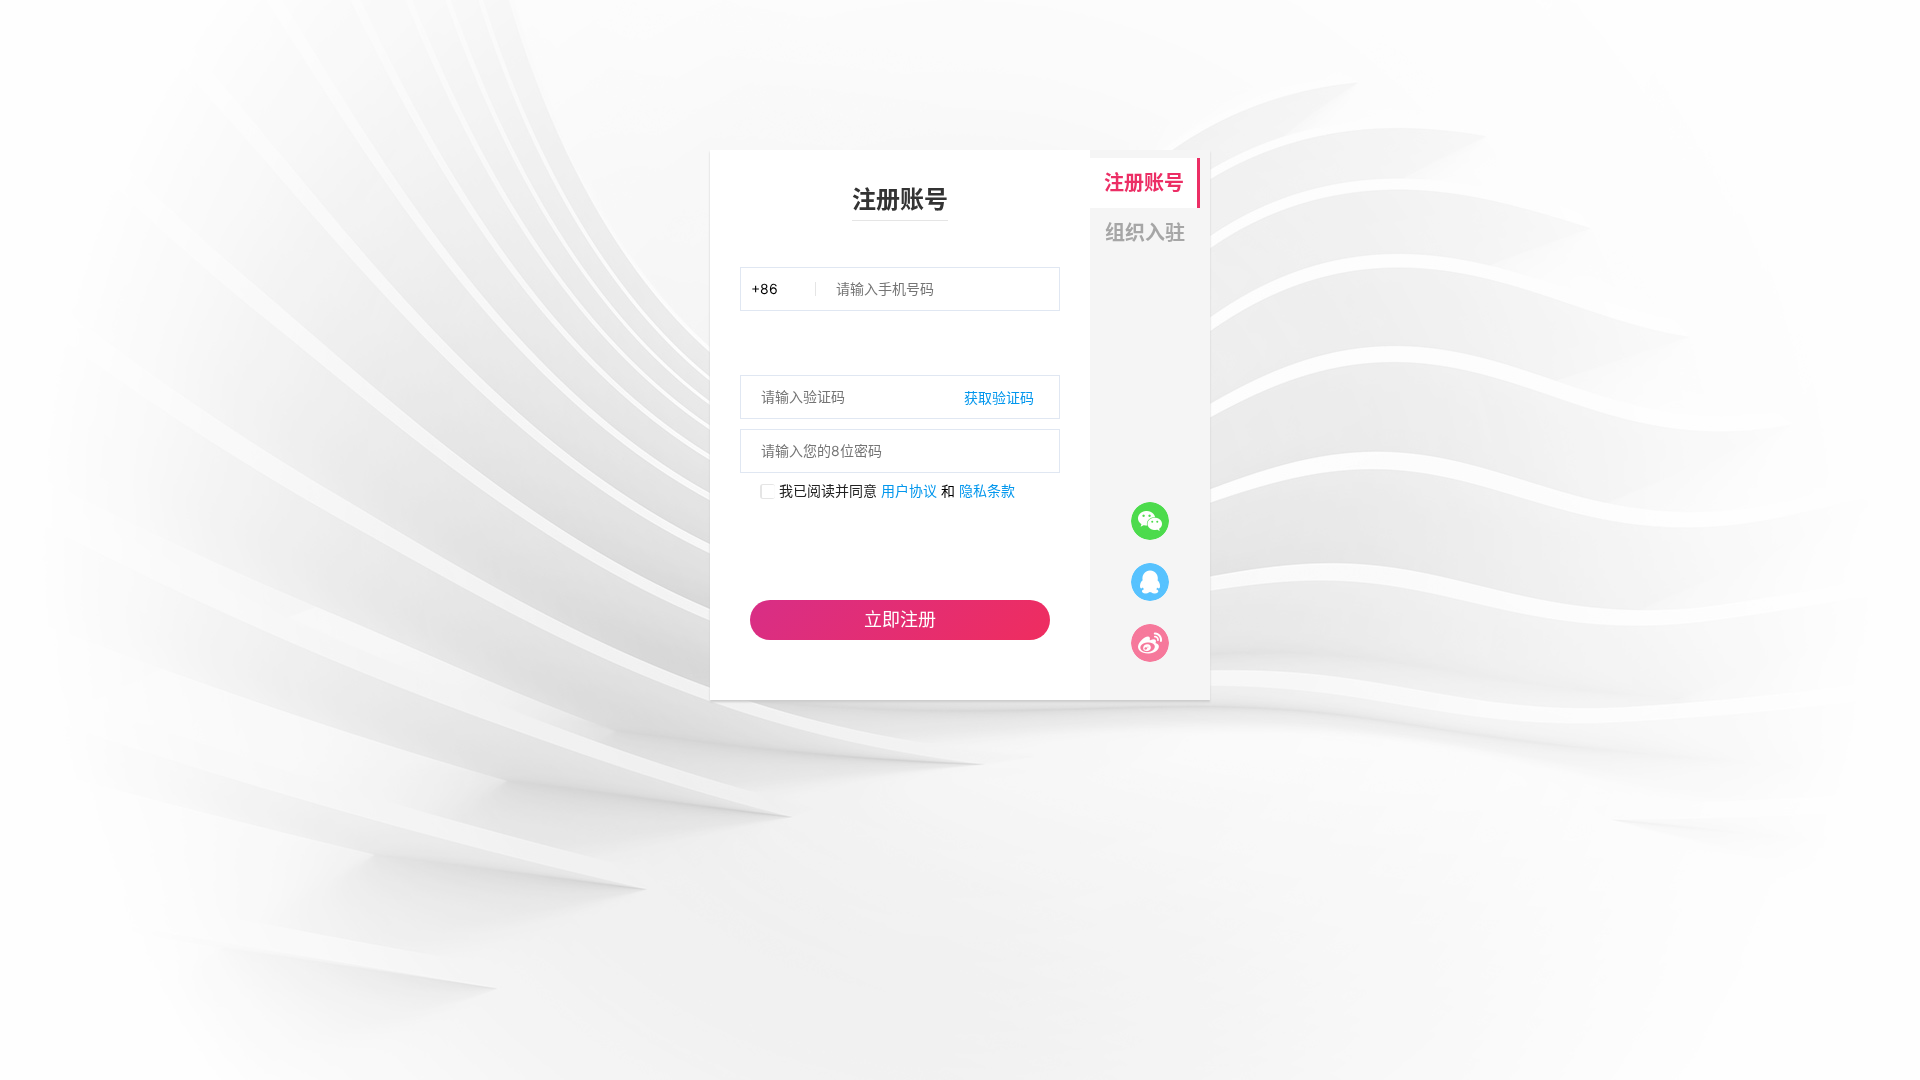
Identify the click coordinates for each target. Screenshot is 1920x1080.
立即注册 (900, 619)
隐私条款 (987, 491)
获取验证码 (999, 397)
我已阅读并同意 (826, 491)
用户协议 (909, 491)
